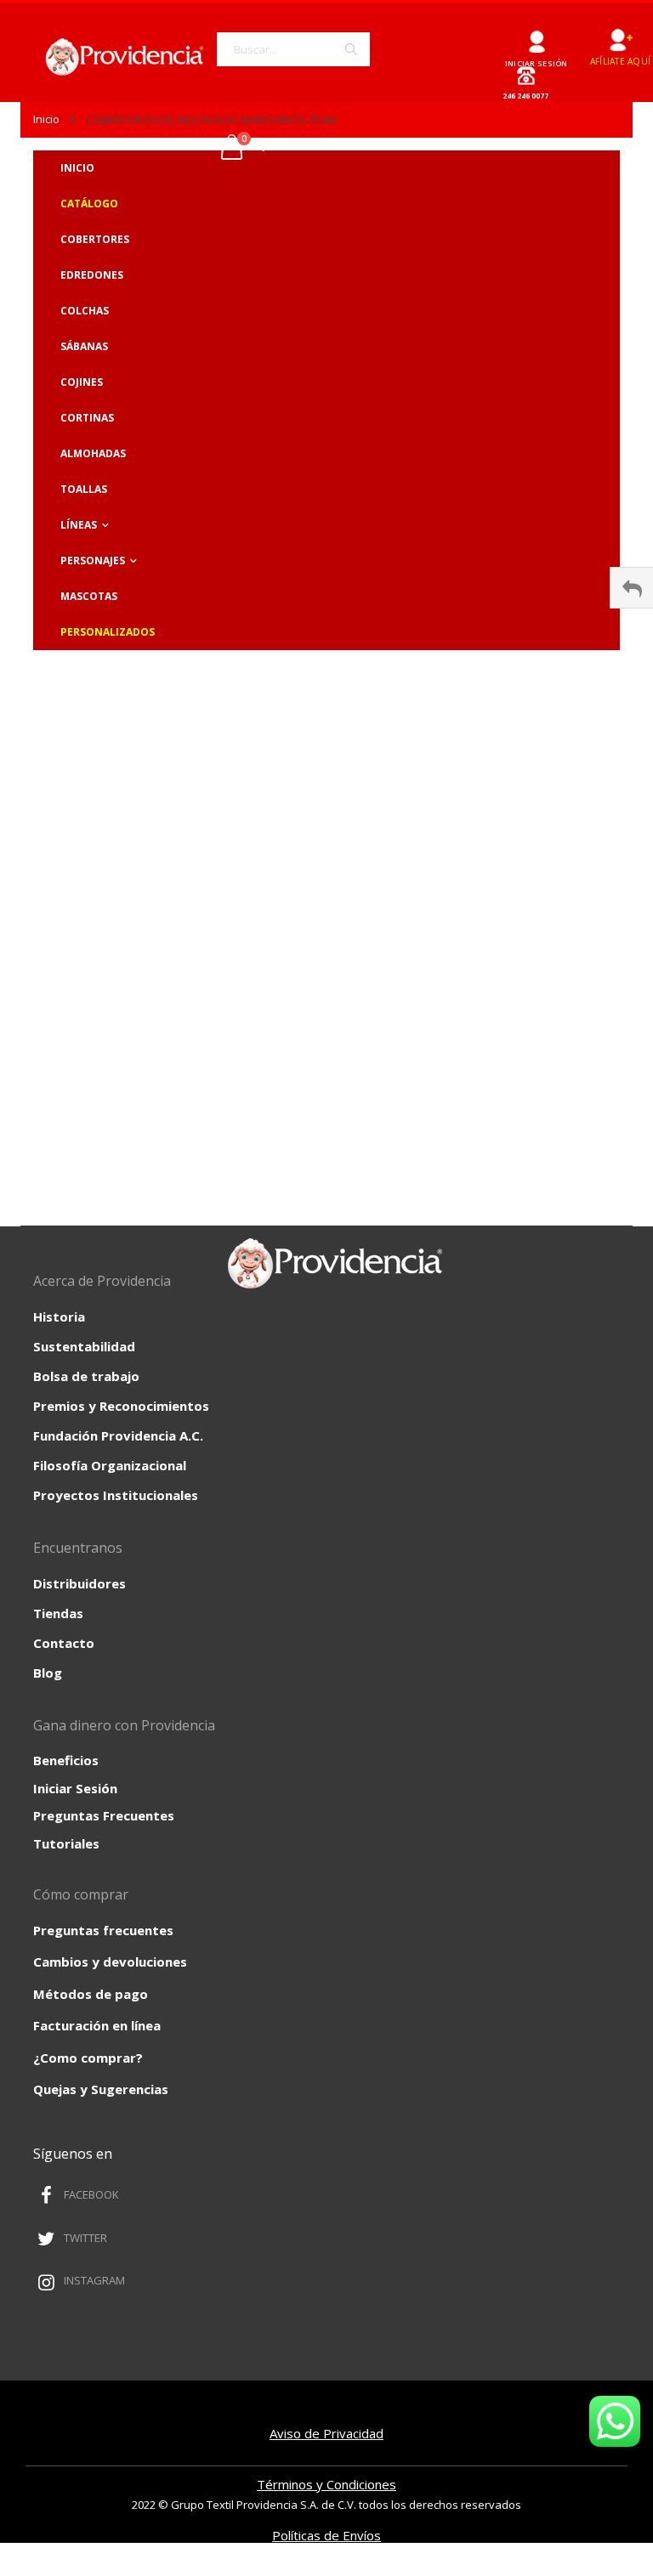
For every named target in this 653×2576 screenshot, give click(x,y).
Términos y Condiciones (326, 2484)
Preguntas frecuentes (103, 1930)
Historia (59, 1316)
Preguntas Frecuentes (104, 1815)
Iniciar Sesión (75, 1788)
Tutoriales (66, 1843)
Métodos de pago (91, 1994)
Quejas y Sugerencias (101, 2089)
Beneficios (66, 1760)
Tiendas (58, 1613)
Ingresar (536, 35)
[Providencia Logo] (118, 57)
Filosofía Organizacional (110, 1465)
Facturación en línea (97, 2025)
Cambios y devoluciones (110, 1962)
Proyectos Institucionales (116, 1495)
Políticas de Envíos (326, 2535)
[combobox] (293, 49)
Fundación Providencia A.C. (118, 1435)
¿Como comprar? (88, 2058)
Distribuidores (79, 1583)
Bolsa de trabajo (86, 1376)
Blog (48, 1673)
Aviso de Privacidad (326, 2433)
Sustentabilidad (84, 1346)
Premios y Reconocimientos (121, 1406)
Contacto (64, 1643)
